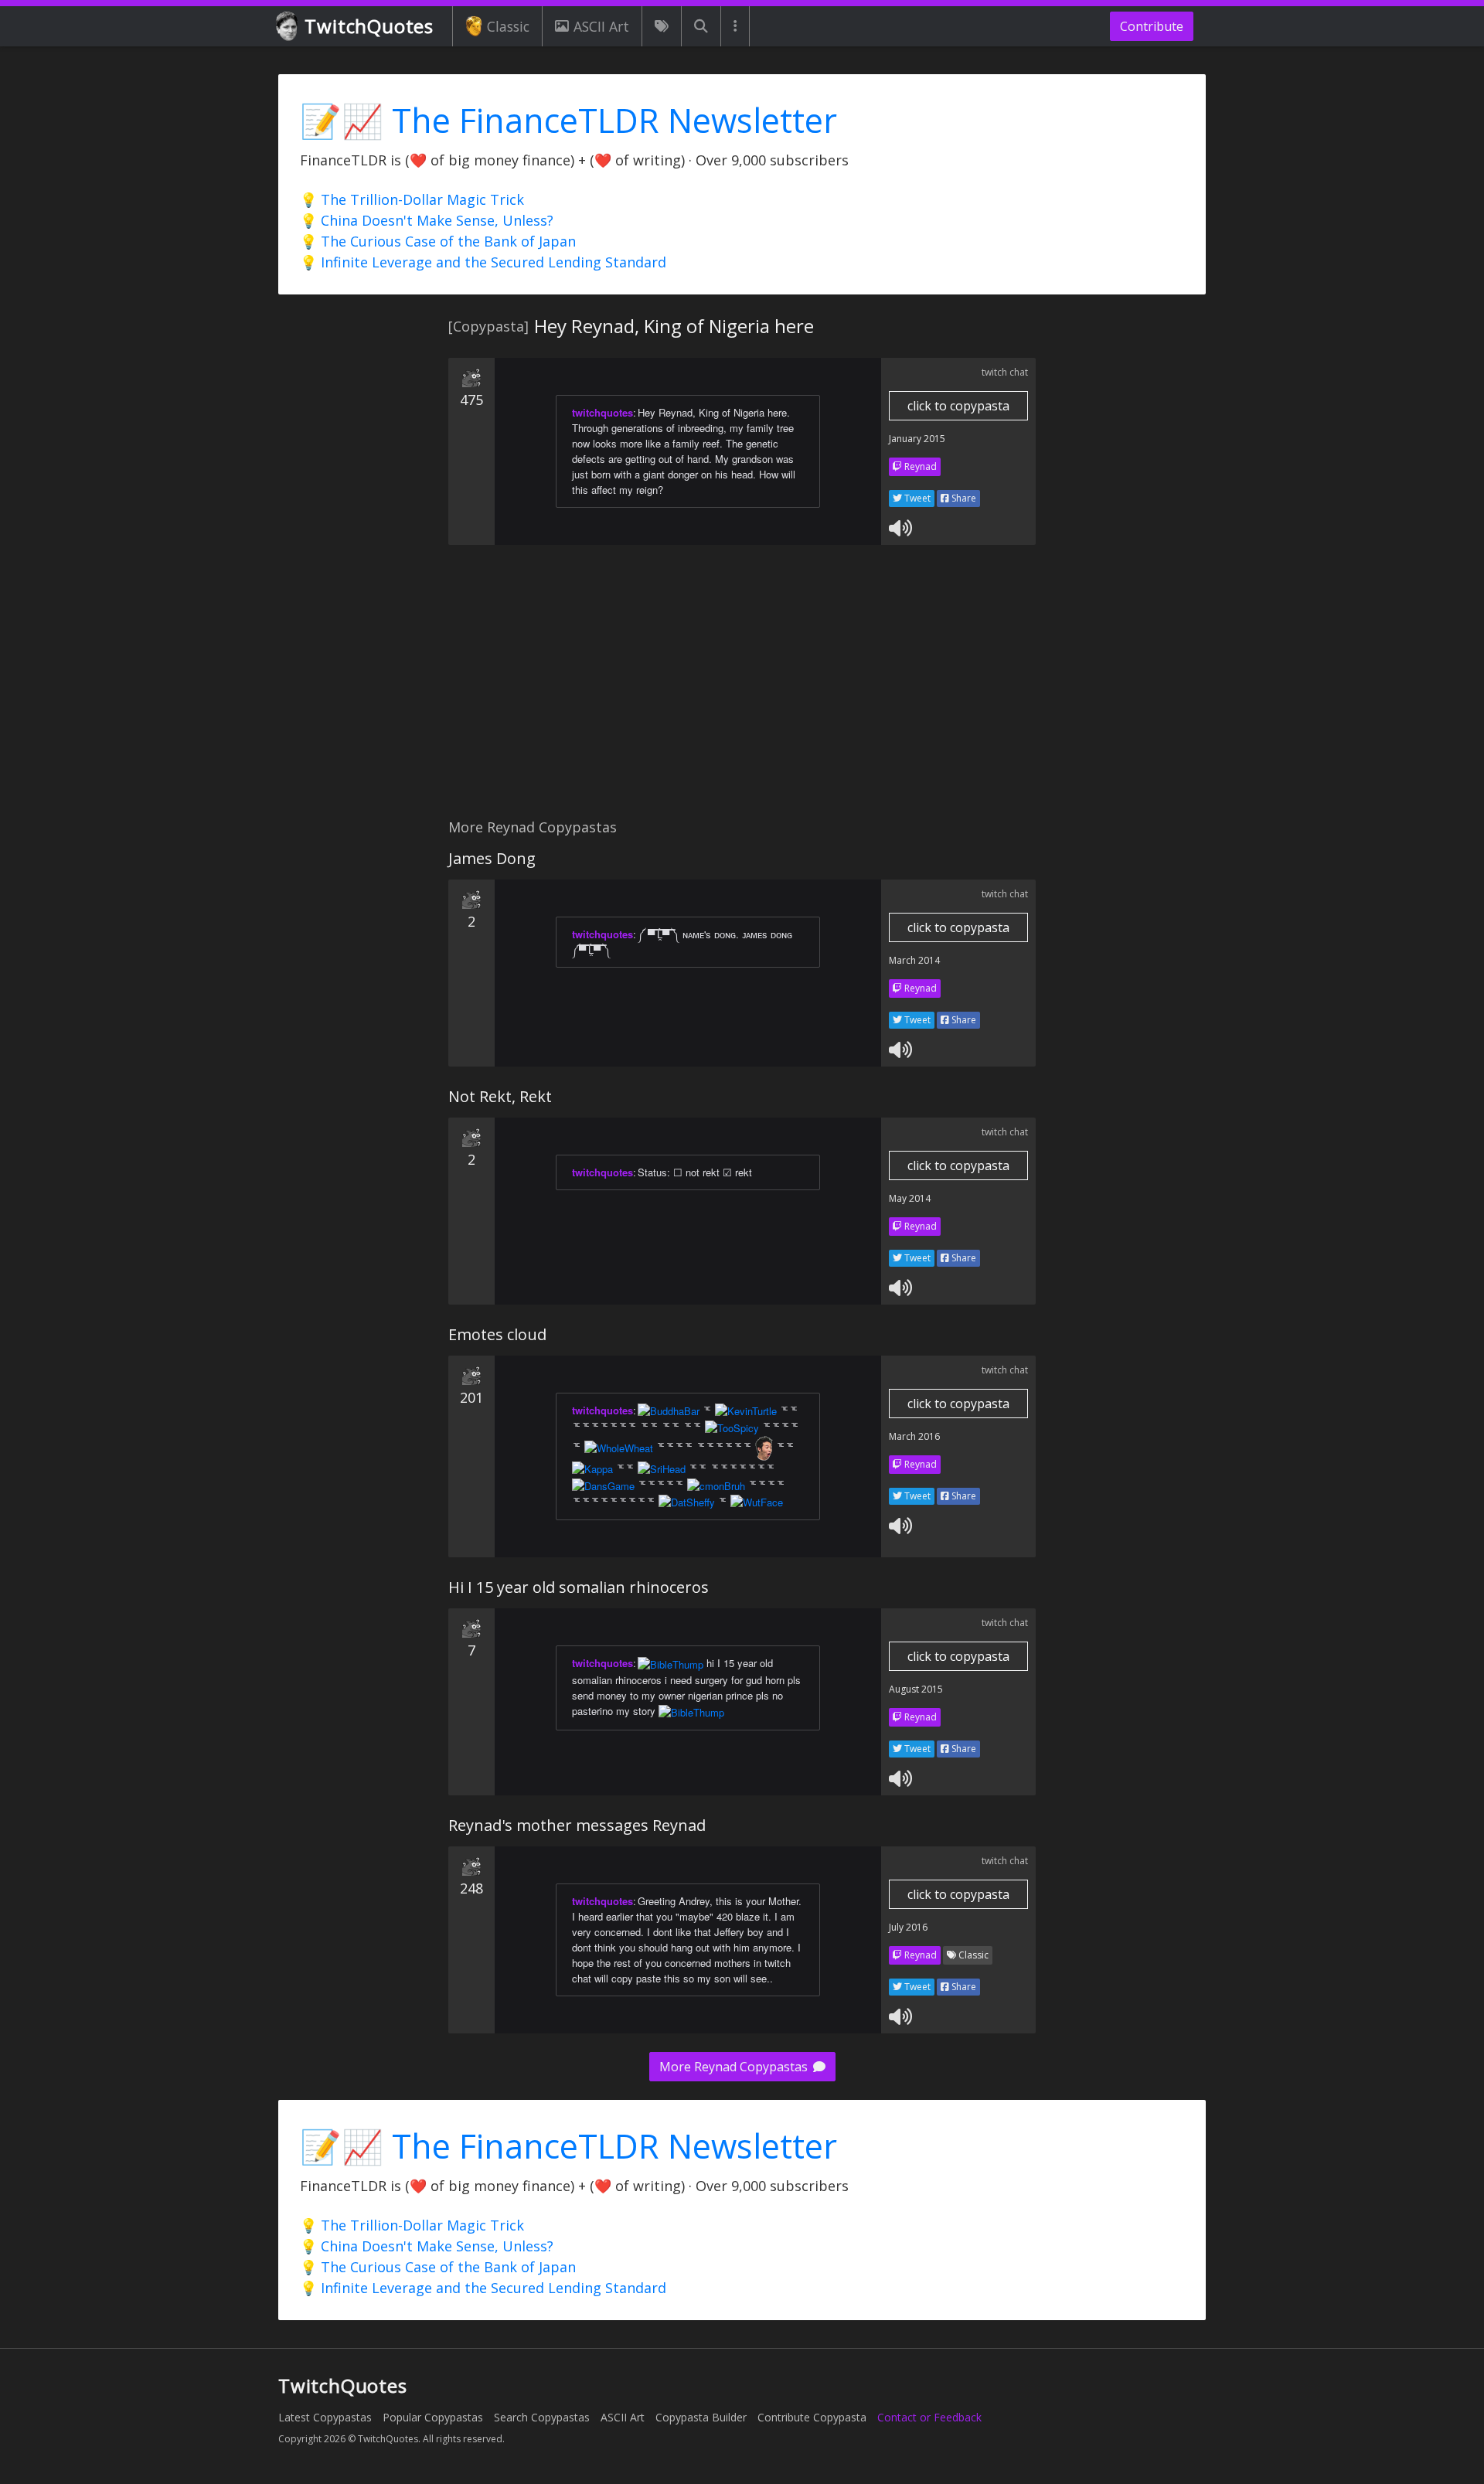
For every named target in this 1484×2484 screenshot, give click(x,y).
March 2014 (914, 960)
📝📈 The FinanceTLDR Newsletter (568, 120)
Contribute (1152, 26)
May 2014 (910, 1198)
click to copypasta (958, 406)
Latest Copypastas (325, 2417)
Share (963, 498)
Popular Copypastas (433, 2417)
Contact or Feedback (929, 2417)
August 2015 (916, 1689)
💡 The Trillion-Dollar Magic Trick (412, 199)
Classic (508, 26)
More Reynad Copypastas (735, 2067)
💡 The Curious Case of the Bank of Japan (438, 241)
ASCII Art (601, 26)
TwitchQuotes (369, 26)
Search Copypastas (542, 2417)
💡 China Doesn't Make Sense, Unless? (427, 220)
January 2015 (917, 439)
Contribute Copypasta (812, 2417)
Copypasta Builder (701, 2417)
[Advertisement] (742, 690)
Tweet (916, 498)
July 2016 (908, 1927)
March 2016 (914, 1436)
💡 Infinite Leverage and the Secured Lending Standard (483, 262)
